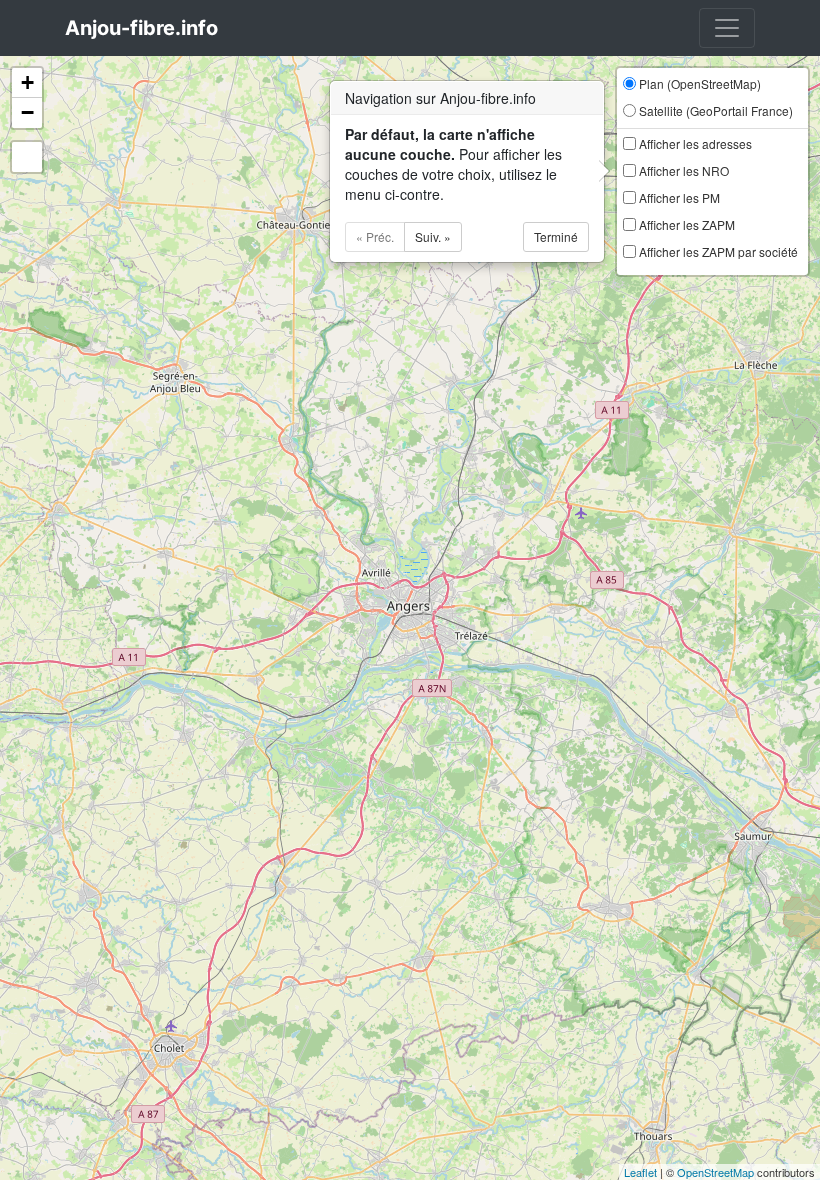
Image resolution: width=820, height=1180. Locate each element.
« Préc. (375, 236)
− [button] (27, 112)
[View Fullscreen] (27, 157)
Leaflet (640, 1172)
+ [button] (27, 82)
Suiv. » (433, 236)
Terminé (556, 236)
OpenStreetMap (715, 1172)
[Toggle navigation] (727, 28)
